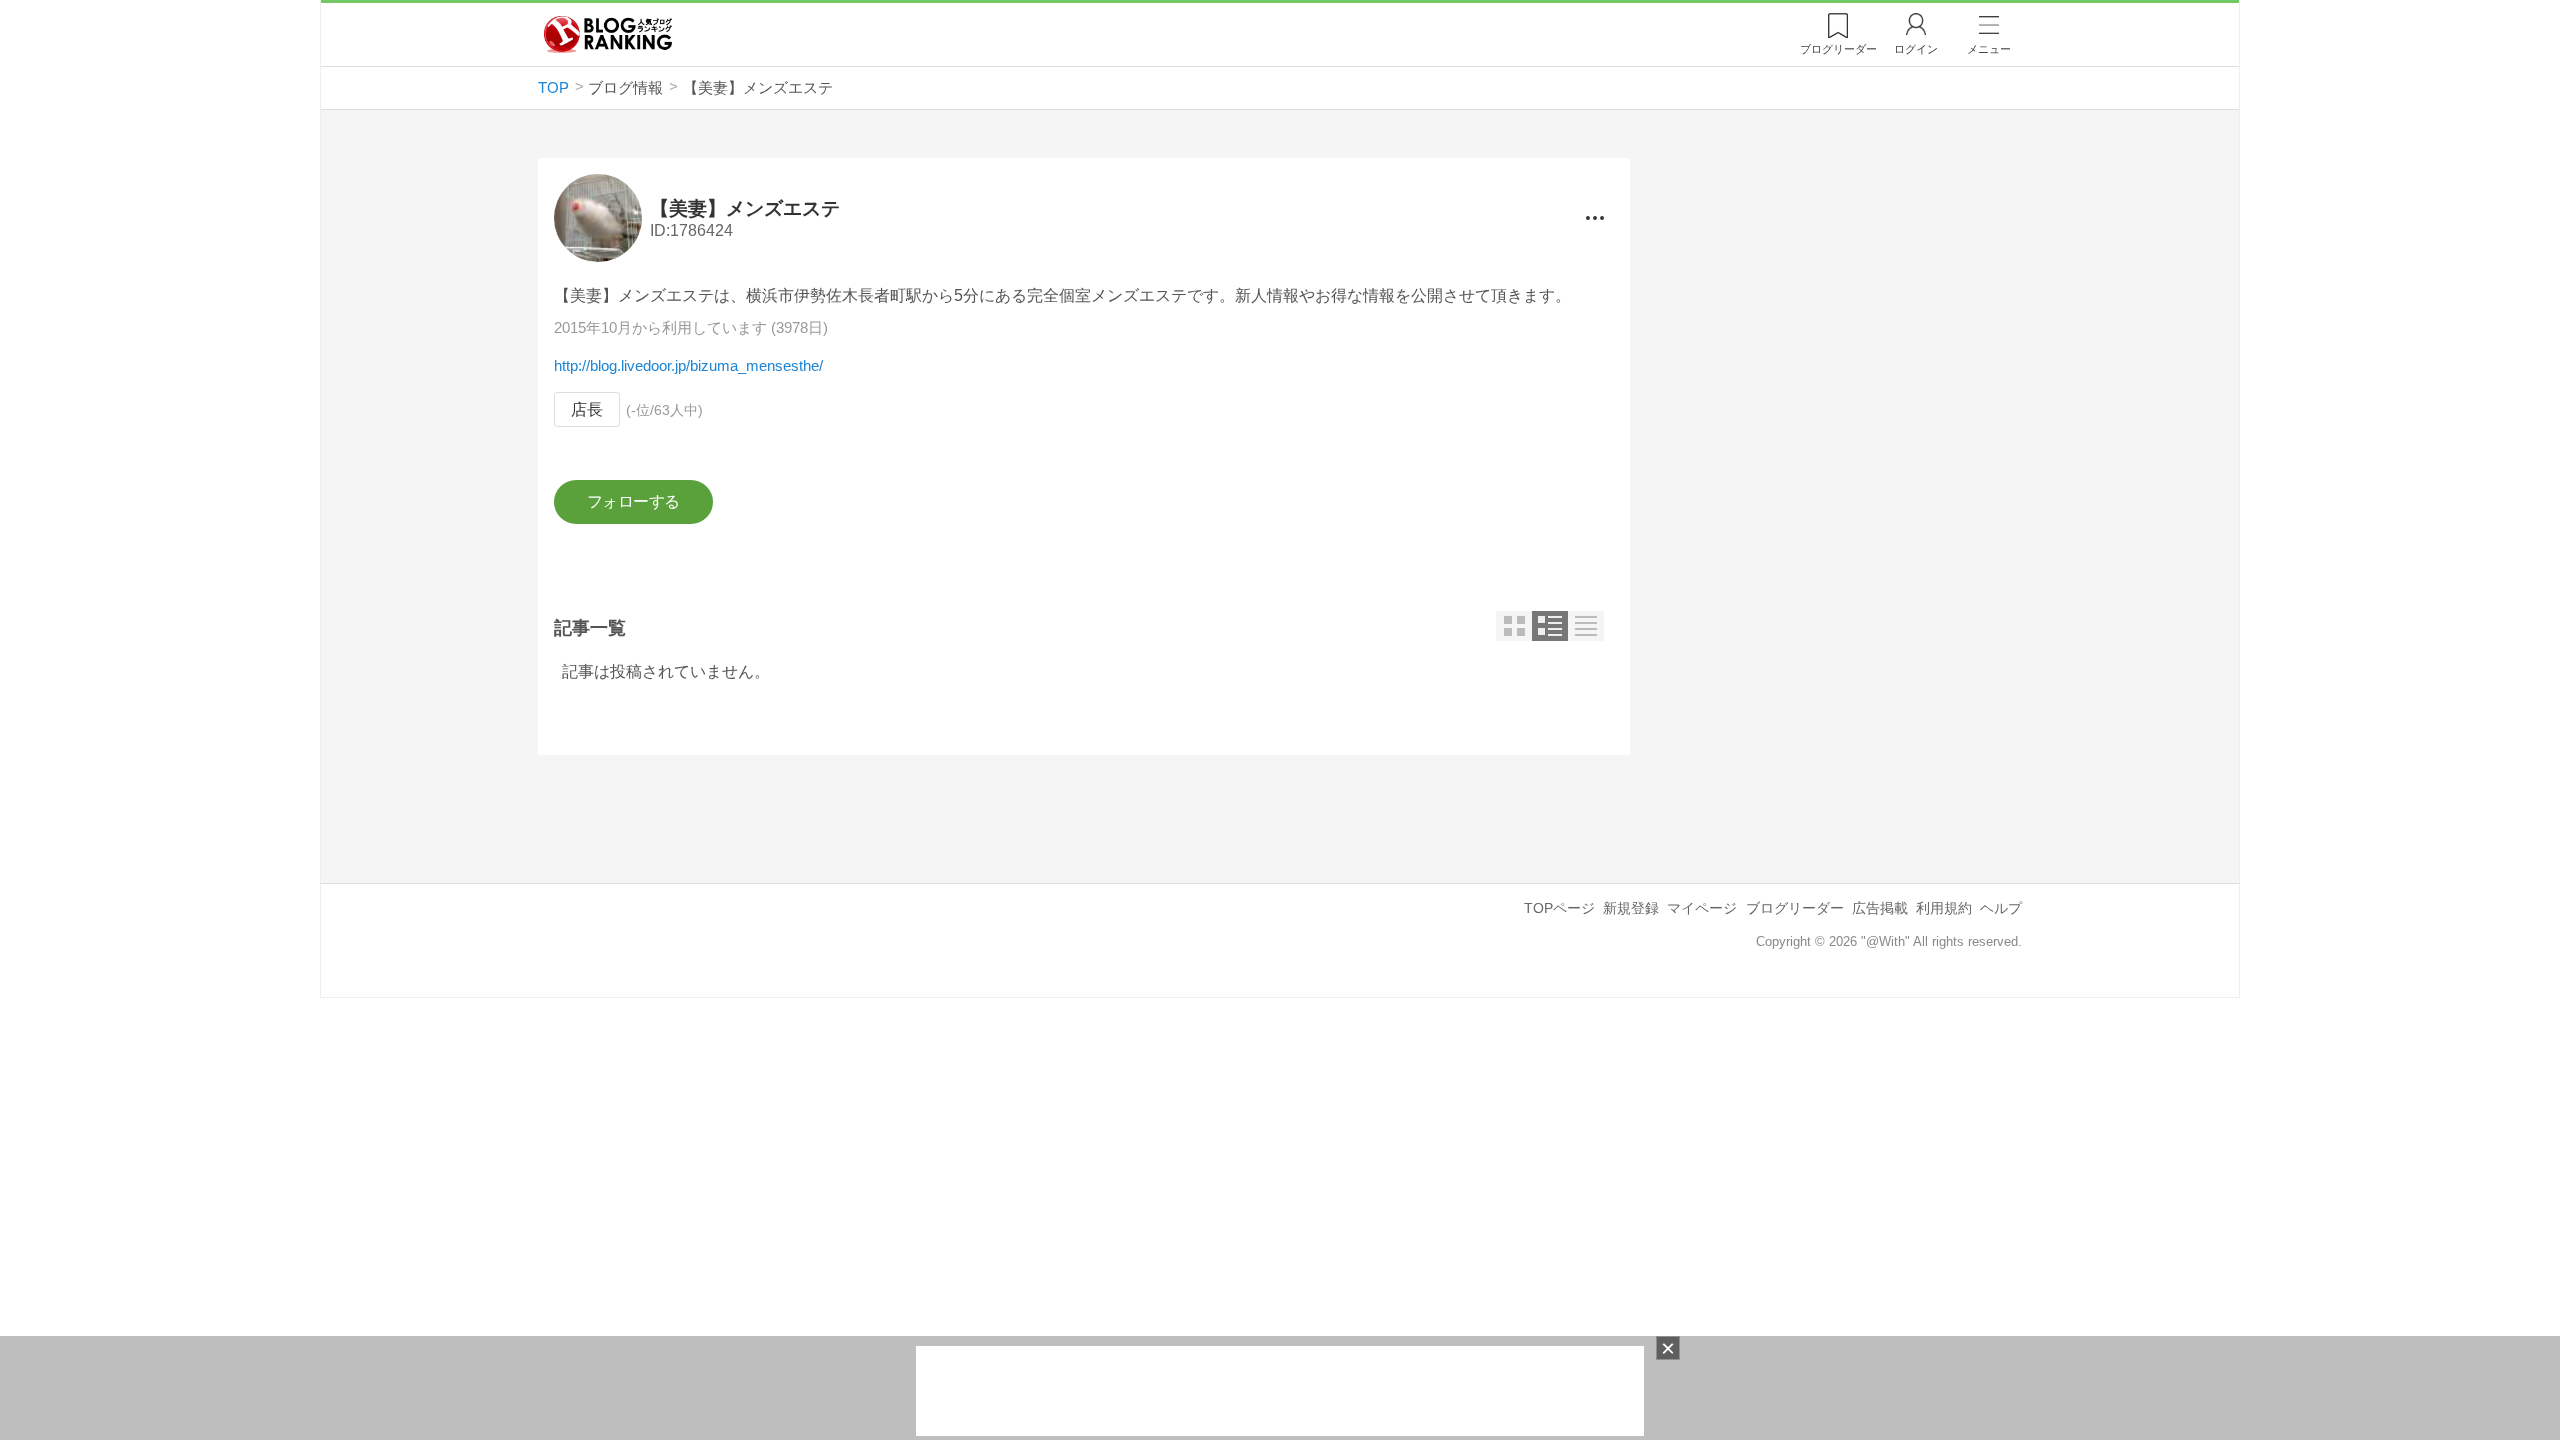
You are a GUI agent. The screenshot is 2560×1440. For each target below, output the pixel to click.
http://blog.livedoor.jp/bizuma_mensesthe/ (688, 365)
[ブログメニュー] (1595, 218)
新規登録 (1631, 908)
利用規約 (1944, 908)
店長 (587, 409)
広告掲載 (1880, 908)
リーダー (1838, 49)
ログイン (1916, 49)
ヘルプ (2001, 908)
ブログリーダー (1795, 908)
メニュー (1989, 49)
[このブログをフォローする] (633, 502)
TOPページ (1559, 908)
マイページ (1702, 908)
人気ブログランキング (608, 34)
